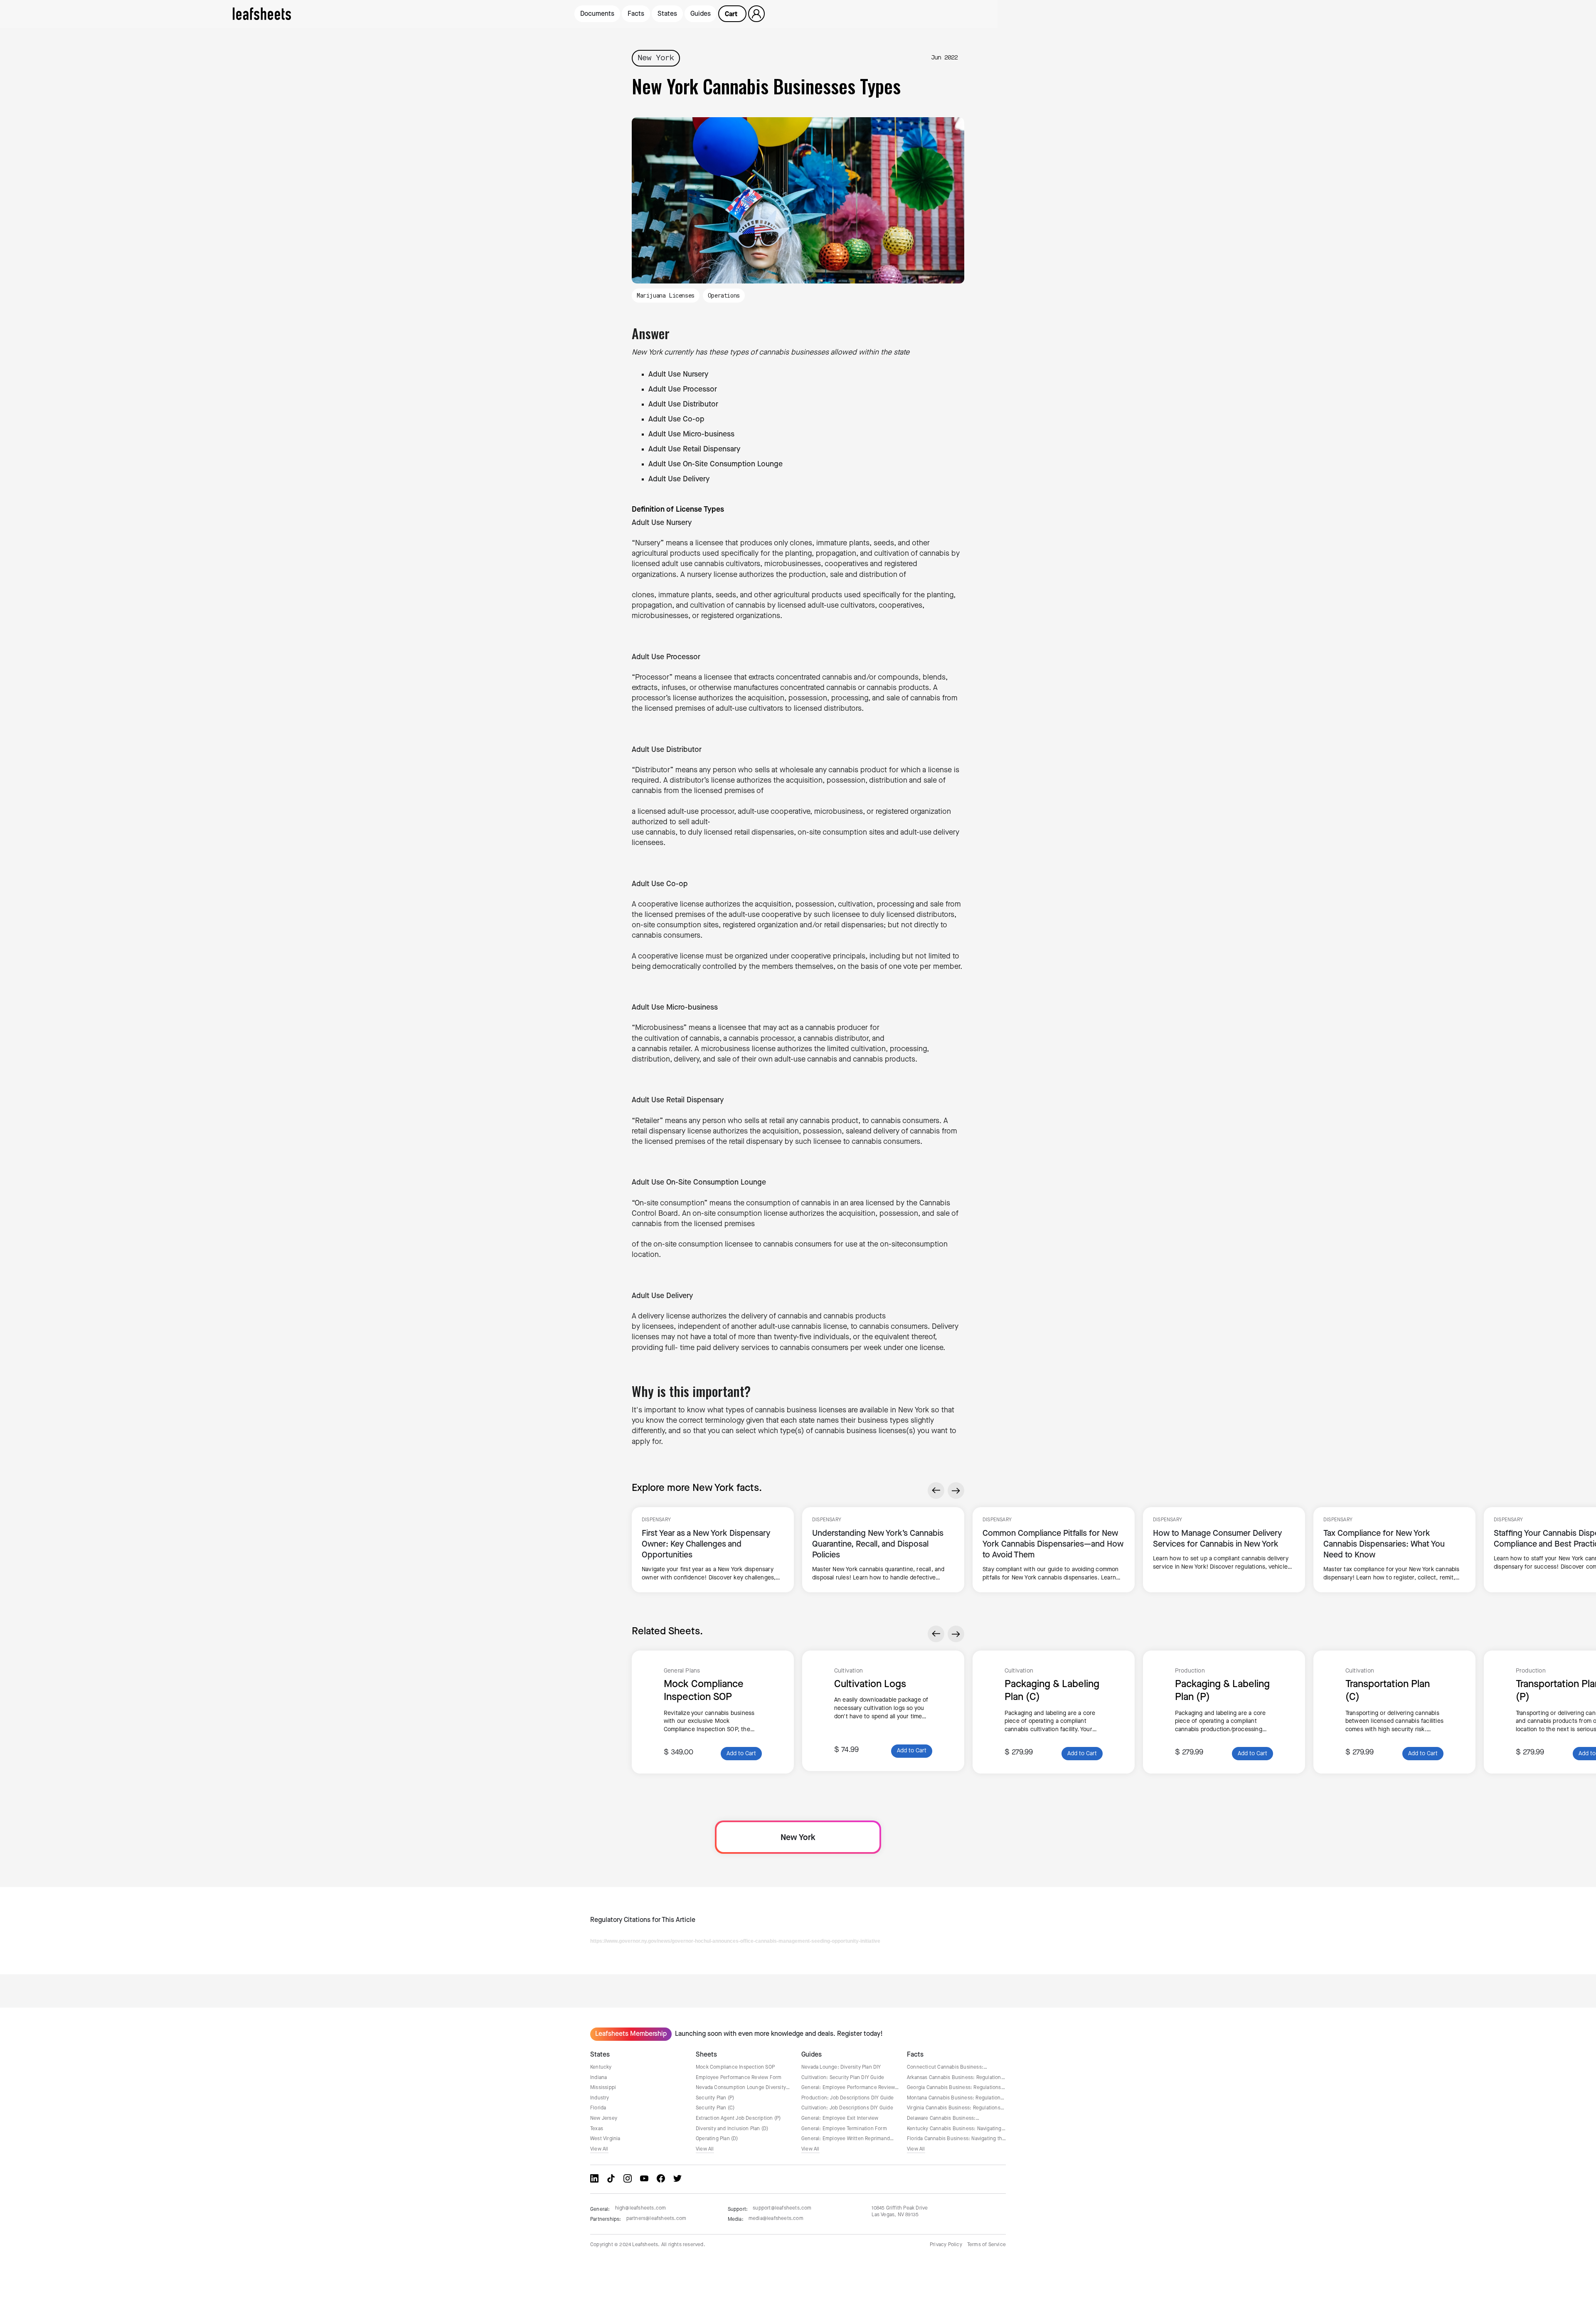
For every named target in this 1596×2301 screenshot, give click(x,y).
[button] (732, 14)
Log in (757, 14)
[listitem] (713, 1550)
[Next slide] (956, 1490)
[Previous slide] (936, 1490)
